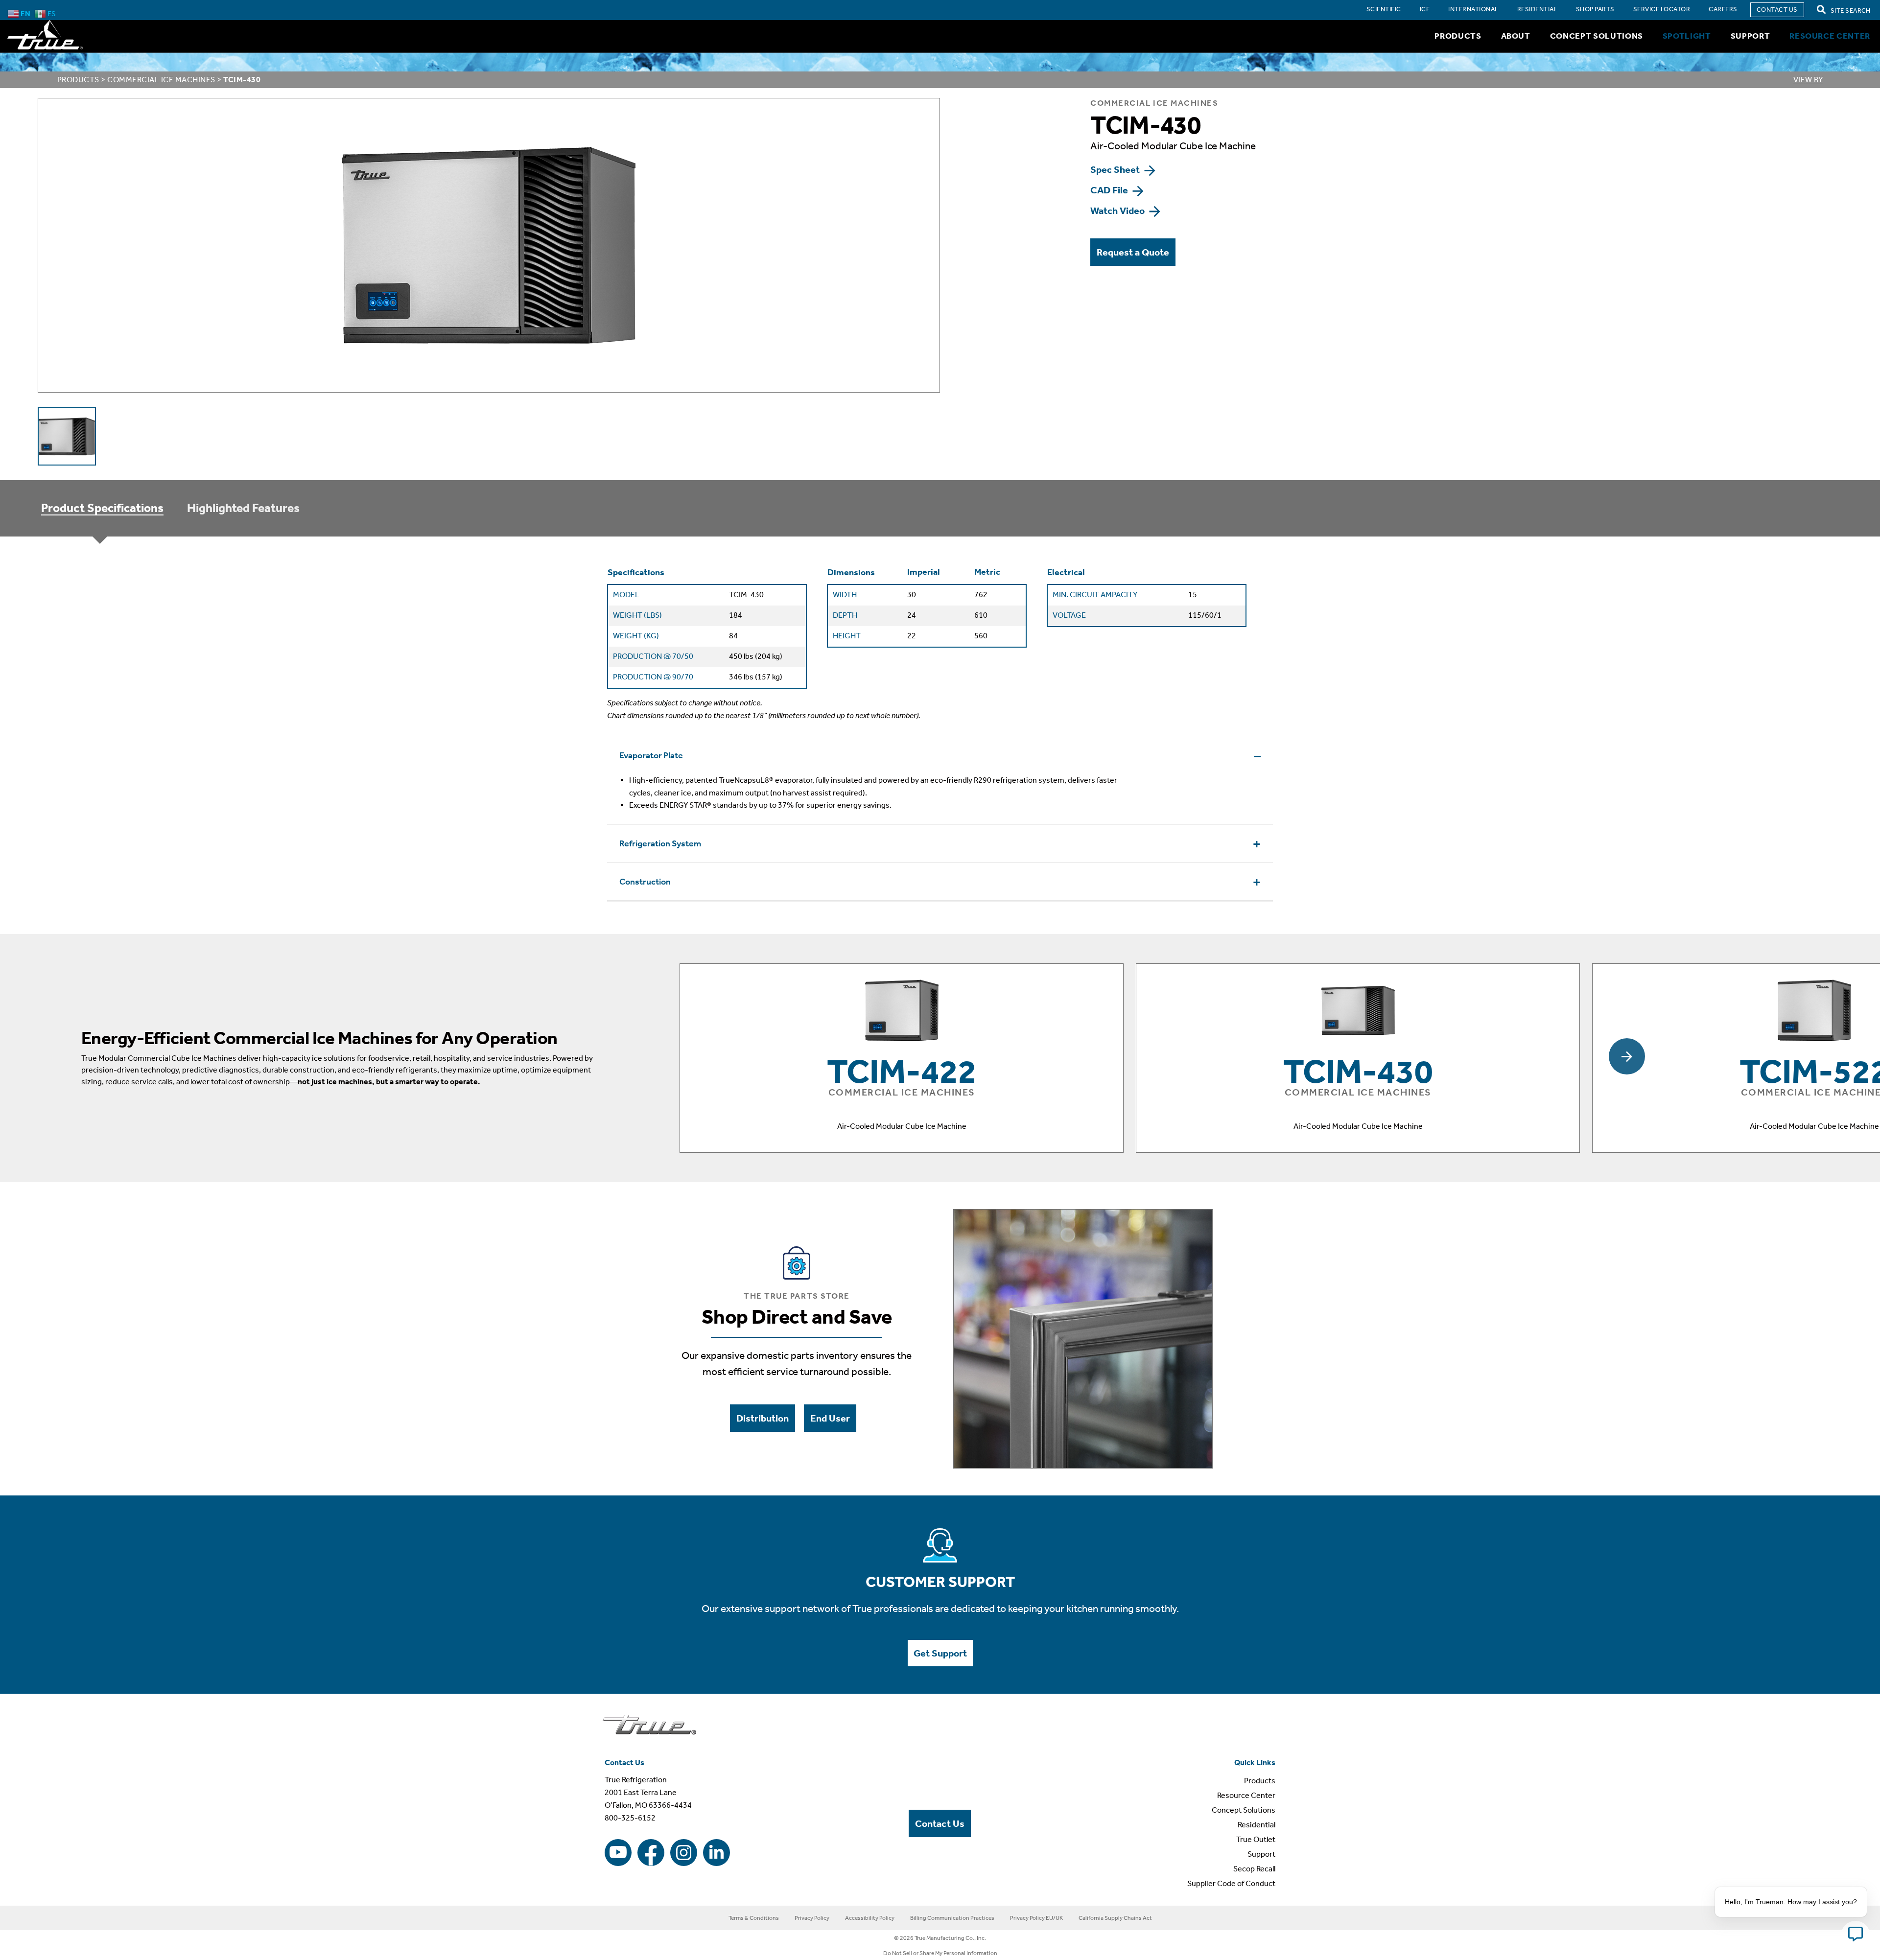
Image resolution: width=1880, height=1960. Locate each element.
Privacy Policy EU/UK (1036, 1918)
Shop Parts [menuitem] (1595, 9)
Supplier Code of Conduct (1231, 1883)
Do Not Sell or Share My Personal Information (940, 1953)
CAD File (1110, 190)
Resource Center (1830, 36)
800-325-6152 (630, 1818)
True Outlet (1256, 1839)
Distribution (763, 1418)
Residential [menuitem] (1537, 9)
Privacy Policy (812, 1918)
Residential (1257, 1825)
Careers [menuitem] (1723, 9)
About (1516, 36)
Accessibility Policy (870, 1918)
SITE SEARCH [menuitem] (1850, 11)
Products (1458, 36)
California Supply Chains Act (1115, 1918)
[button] (1627, 1056)
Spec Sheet (1116, 169)
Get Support (940, 1653)
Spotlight (1687, 36)
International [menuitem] (1473, 9)
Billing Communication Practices (952, 1918)
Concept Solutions (1597, 36)
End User (830, 1418)
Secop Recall (1254, 1869)
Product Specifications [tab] (102, 508)
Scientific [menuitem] (1384, 9)
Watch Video (1118, 210)
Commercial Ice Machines (161, 80)
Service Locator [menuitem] (1662, 9)
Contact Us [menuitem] (1777, 10)
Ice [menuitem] (1425, 9)
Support (1751, 36)
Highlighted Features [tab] (243, 508)
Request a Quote (1133, 252)
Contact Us (940, 1823)
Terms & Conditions (754, 1918)
